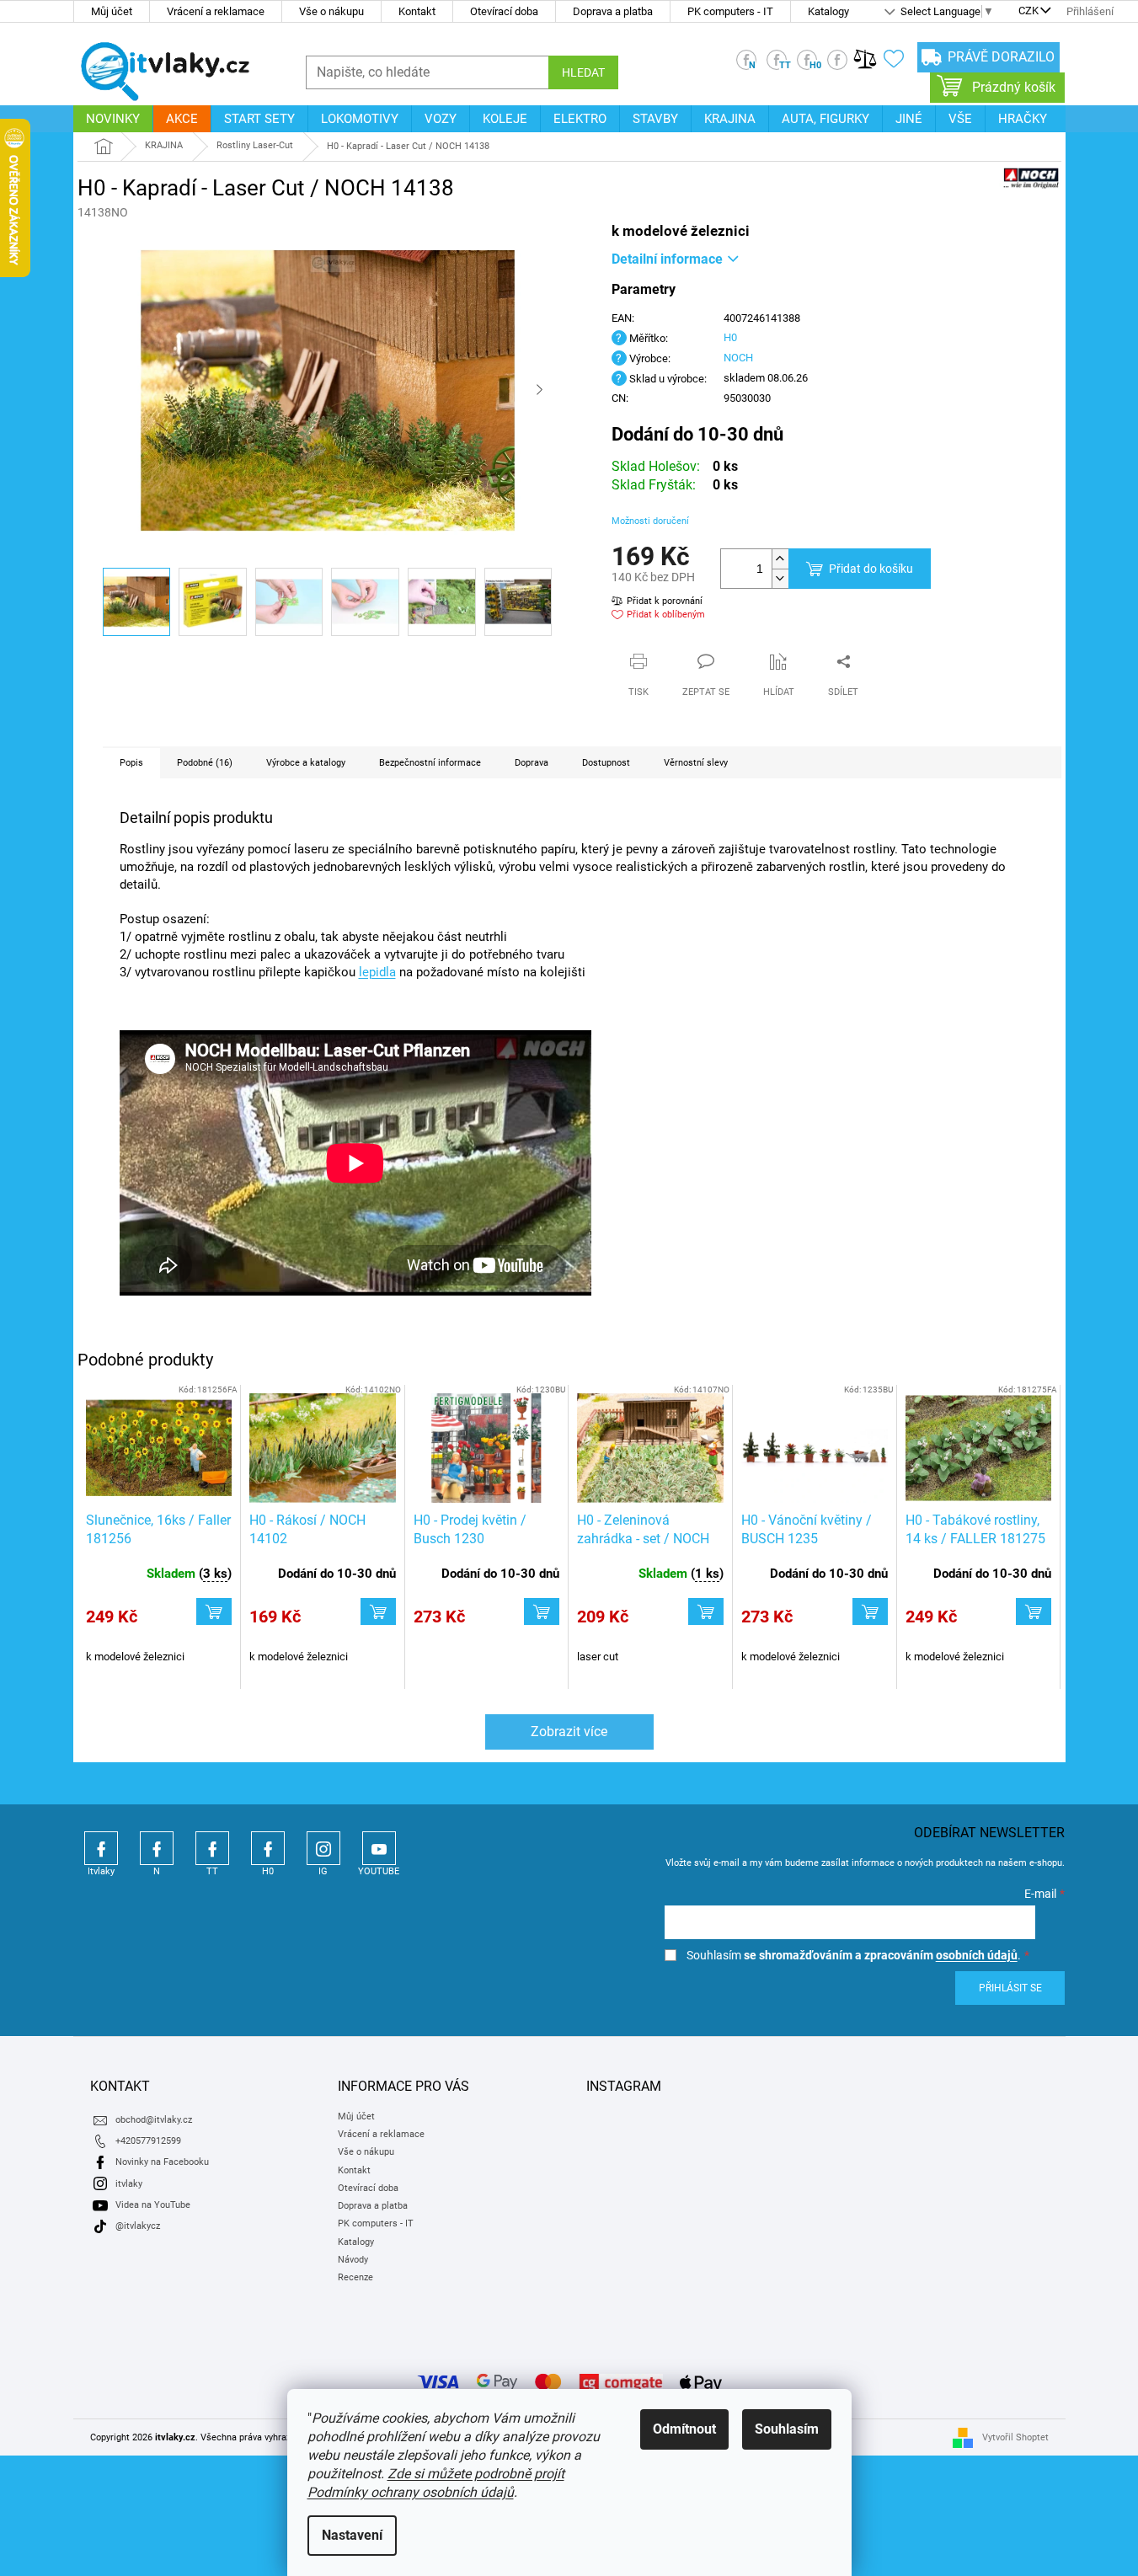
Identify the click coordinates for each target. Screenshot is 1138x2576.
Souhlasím (787, 2429)
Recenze (355, 2277)
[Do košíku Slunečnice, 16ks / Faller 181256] (214, 1611)
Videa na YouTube (153, 2205)
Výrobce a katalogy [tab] (306, 763)
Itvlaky (101, 1848)
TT (212, 1848)
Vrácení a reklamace (216, 11)
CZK (1028, 12)
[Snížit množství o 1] (780, 578)
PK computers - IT (730, 11)
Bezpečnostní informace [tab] (430, 763)
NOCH (738, 358)
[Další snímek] (540, 391)
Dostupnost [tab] (606, 763)
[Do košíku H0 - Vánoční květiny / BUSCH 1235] (870, 1611)
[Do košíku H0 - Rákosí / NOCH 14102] (378, 1611)
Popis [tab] (131, 763)
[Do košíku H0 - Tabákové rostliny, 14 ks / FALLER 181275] (1034, 1611)
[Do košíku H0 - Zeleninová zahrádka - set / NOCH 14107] (706, 1611)
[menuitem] (113, 119)
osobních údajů (977, 1955)
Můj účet (112, 11)
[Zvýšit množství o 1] (780, 559)
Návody (353, 2260)
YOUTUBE (379, 1848)
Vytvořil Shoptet (1015, 2437)
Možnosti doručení (650, 521)
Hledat (583, 72)
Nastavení (352, 2535)
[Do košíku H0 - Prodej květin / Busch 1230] (542, 1611)
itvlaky (129, 2184)
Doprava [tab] (532, 763)
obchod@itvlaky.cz (154, 2120)
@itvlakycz (138, 2226)
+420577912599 (148, 2141)
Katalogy (828, 11)
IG (323, 1848)
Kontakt (417, 11)
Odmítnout (684, 2429)
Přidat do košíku (871, 569)
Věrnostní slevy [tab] (696, 763)
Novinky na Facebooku (162, 2162)
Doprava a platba (613, 11)
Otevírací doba (504, 11)
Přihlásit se (1010, 1988)
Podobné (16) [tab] (205, 763)
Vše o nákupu (331, 11)
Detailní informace (667, 259)
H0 (730, 337)
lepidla (377, 972)
